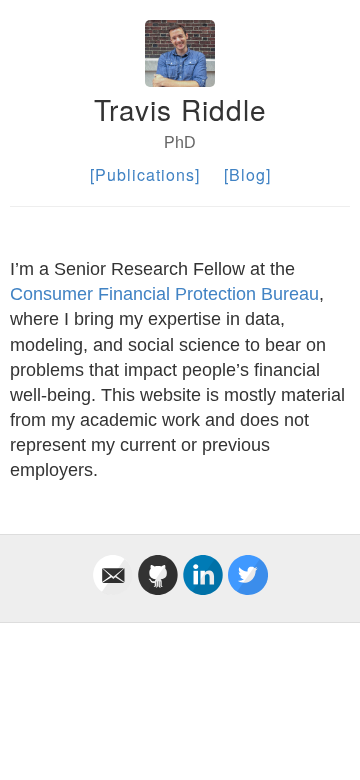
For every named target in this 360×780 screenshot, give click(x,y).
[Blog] (247, 174)
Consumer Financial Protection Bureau (164, 294)
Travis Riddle (180, 109)
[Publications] (145, 174)
